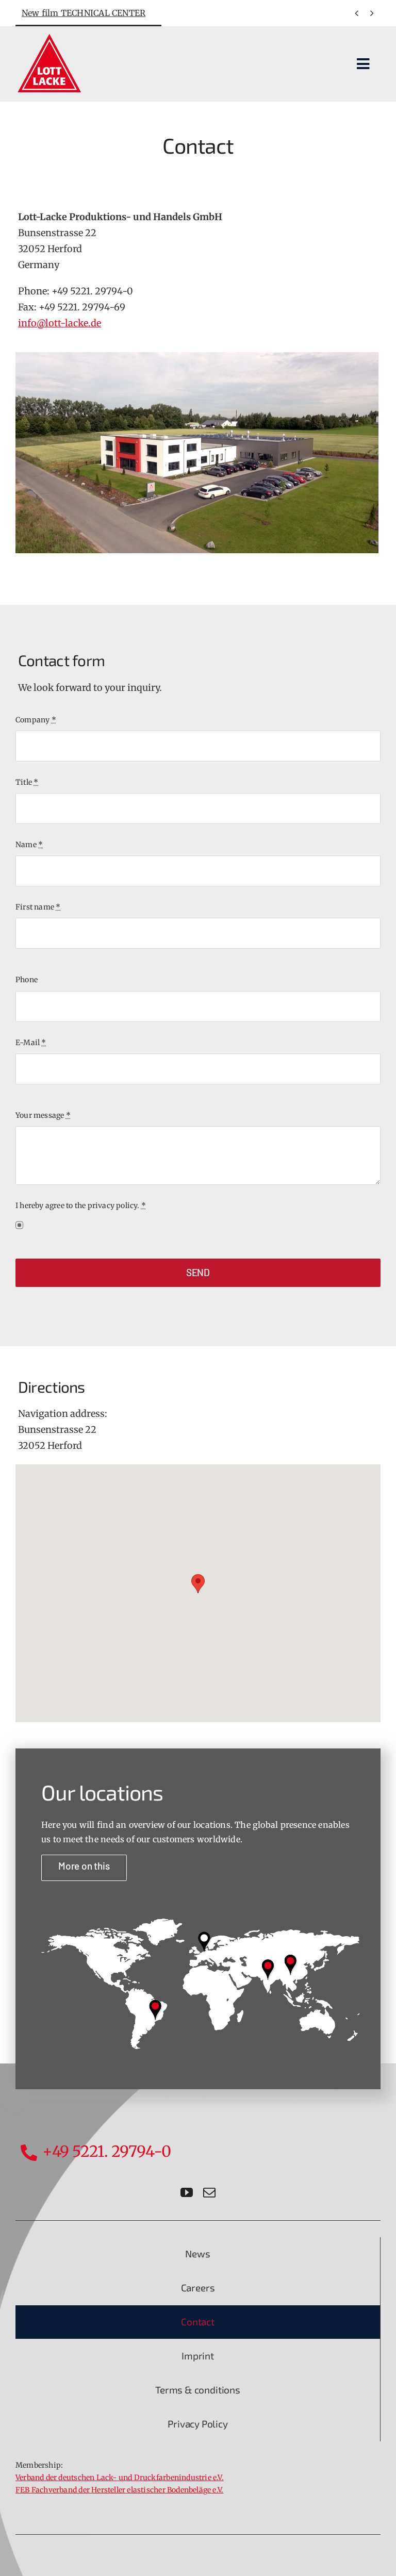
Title (27, 782)
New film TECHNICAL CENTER (84, 13)
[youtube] (187, 2192)
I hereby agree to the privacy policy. (81, 1206)
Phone (27, 980)
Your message (43, 1115)
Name (29, 845)
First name (38, 907)
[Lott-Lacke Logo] (49, 36)
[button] (198, 1584)
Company (36, 720)
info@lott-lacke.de (60, 323)
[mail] (209, 2192)
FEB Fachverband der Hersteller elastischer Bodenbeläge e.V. (119, 2490)
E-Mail (31, 1043)
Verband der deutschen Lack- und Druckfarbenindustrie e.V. (120, 2478)
